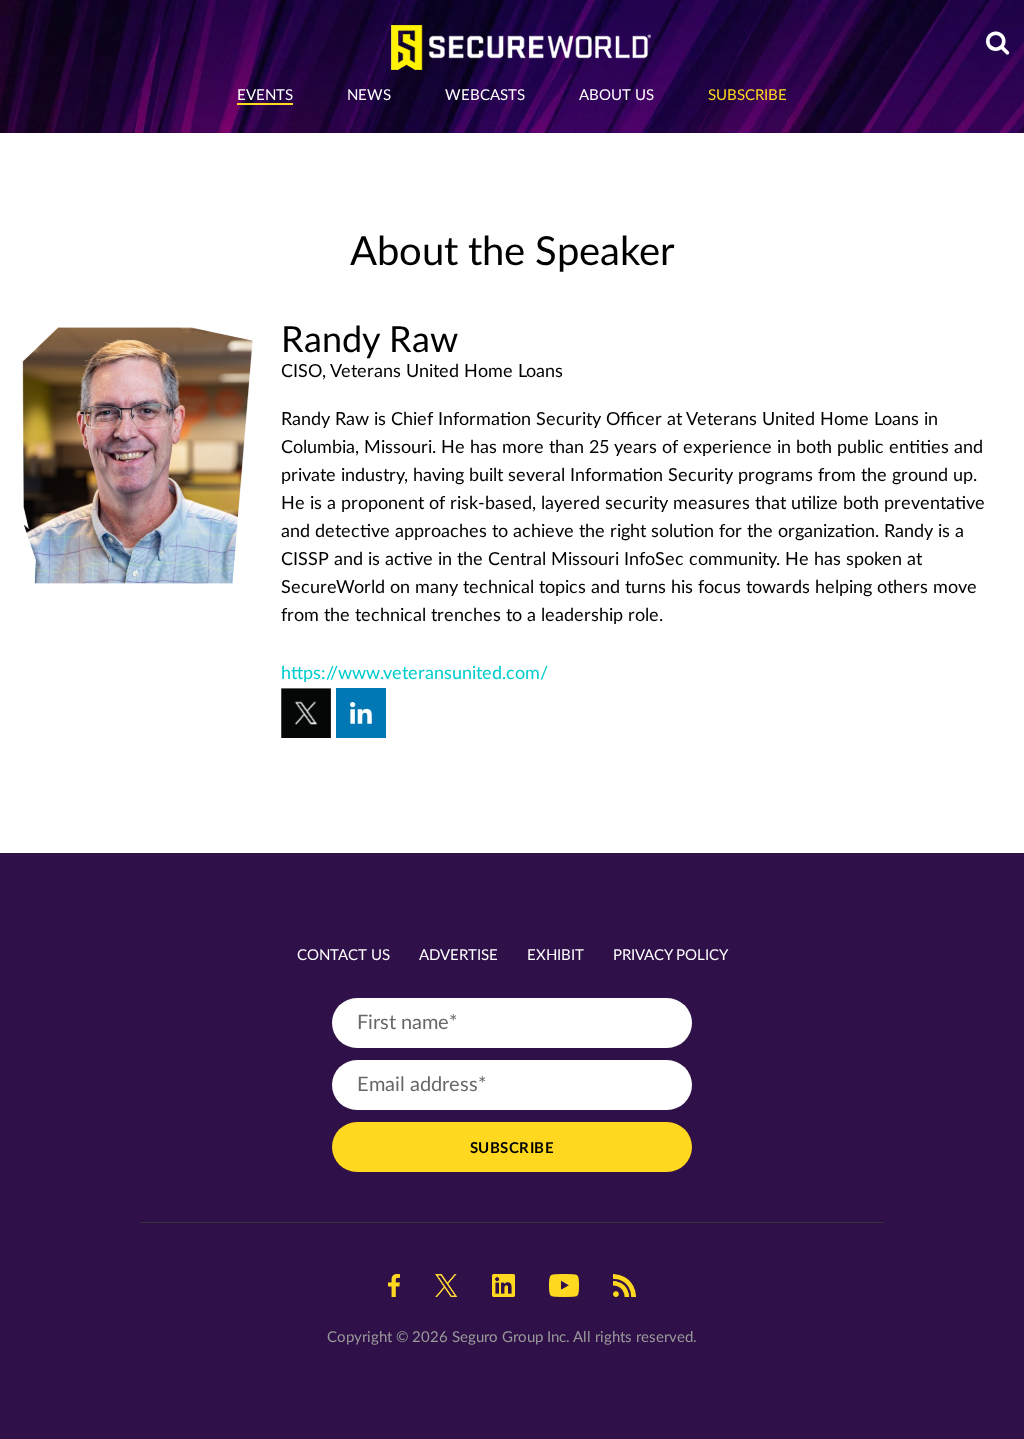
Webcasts (485, 95)
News (369, 95)
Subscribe (747, 95)
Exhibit (555, 955)
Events (265, 95)
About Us (616, 95)
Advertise (458, 955)
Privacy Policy (670, 955)
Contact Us (343, 955)
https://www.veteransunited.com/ (414, 674)
